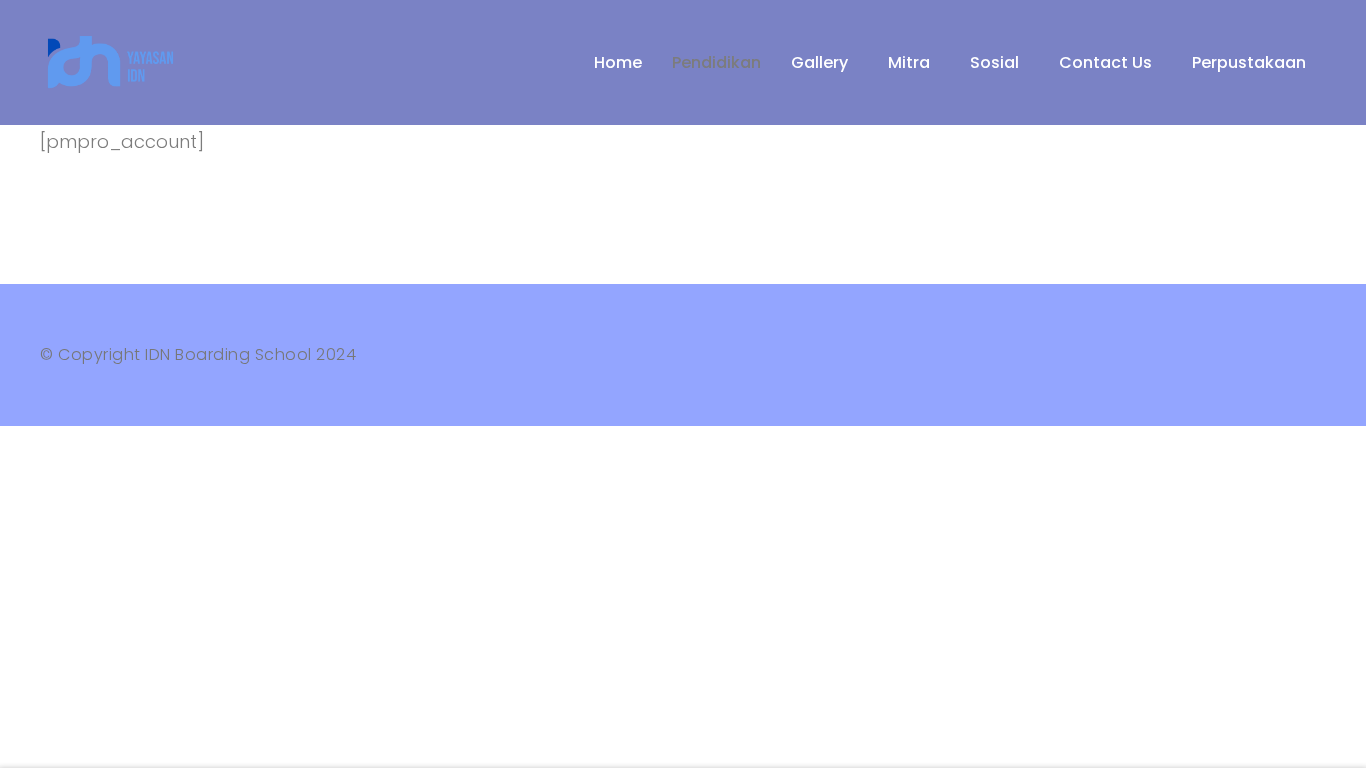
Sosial (994, 62)
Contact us (1105, 62)
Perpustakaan (1249, 62)
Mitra (909, 62)
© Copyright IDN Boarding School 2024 (198, 354)
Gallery (819, 62)
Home (618, 62)
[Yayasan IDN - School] (115, 62)
